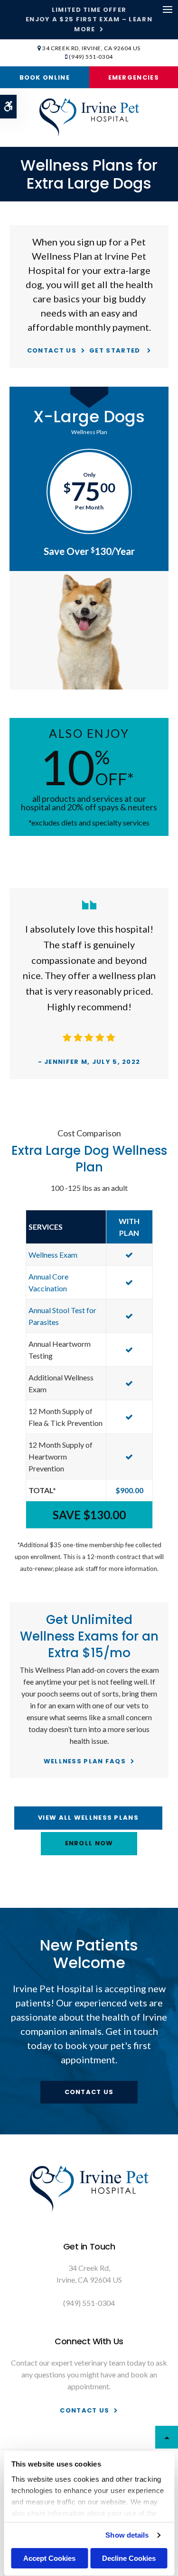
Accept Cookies (49, 2558)
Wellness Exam (53, 1255)
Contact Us (52, 350)
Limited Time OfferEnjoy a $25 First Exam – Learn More (89, 19)
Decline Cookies (129, 2558)
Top (167, 2437)
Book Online (45, 77)
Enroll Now (89, 1843)
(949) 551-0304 (91, 57)
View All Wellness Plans (88, 1818)
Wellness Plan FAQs (85, 1761)
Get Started (116, 350)
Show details (127, 2535)
